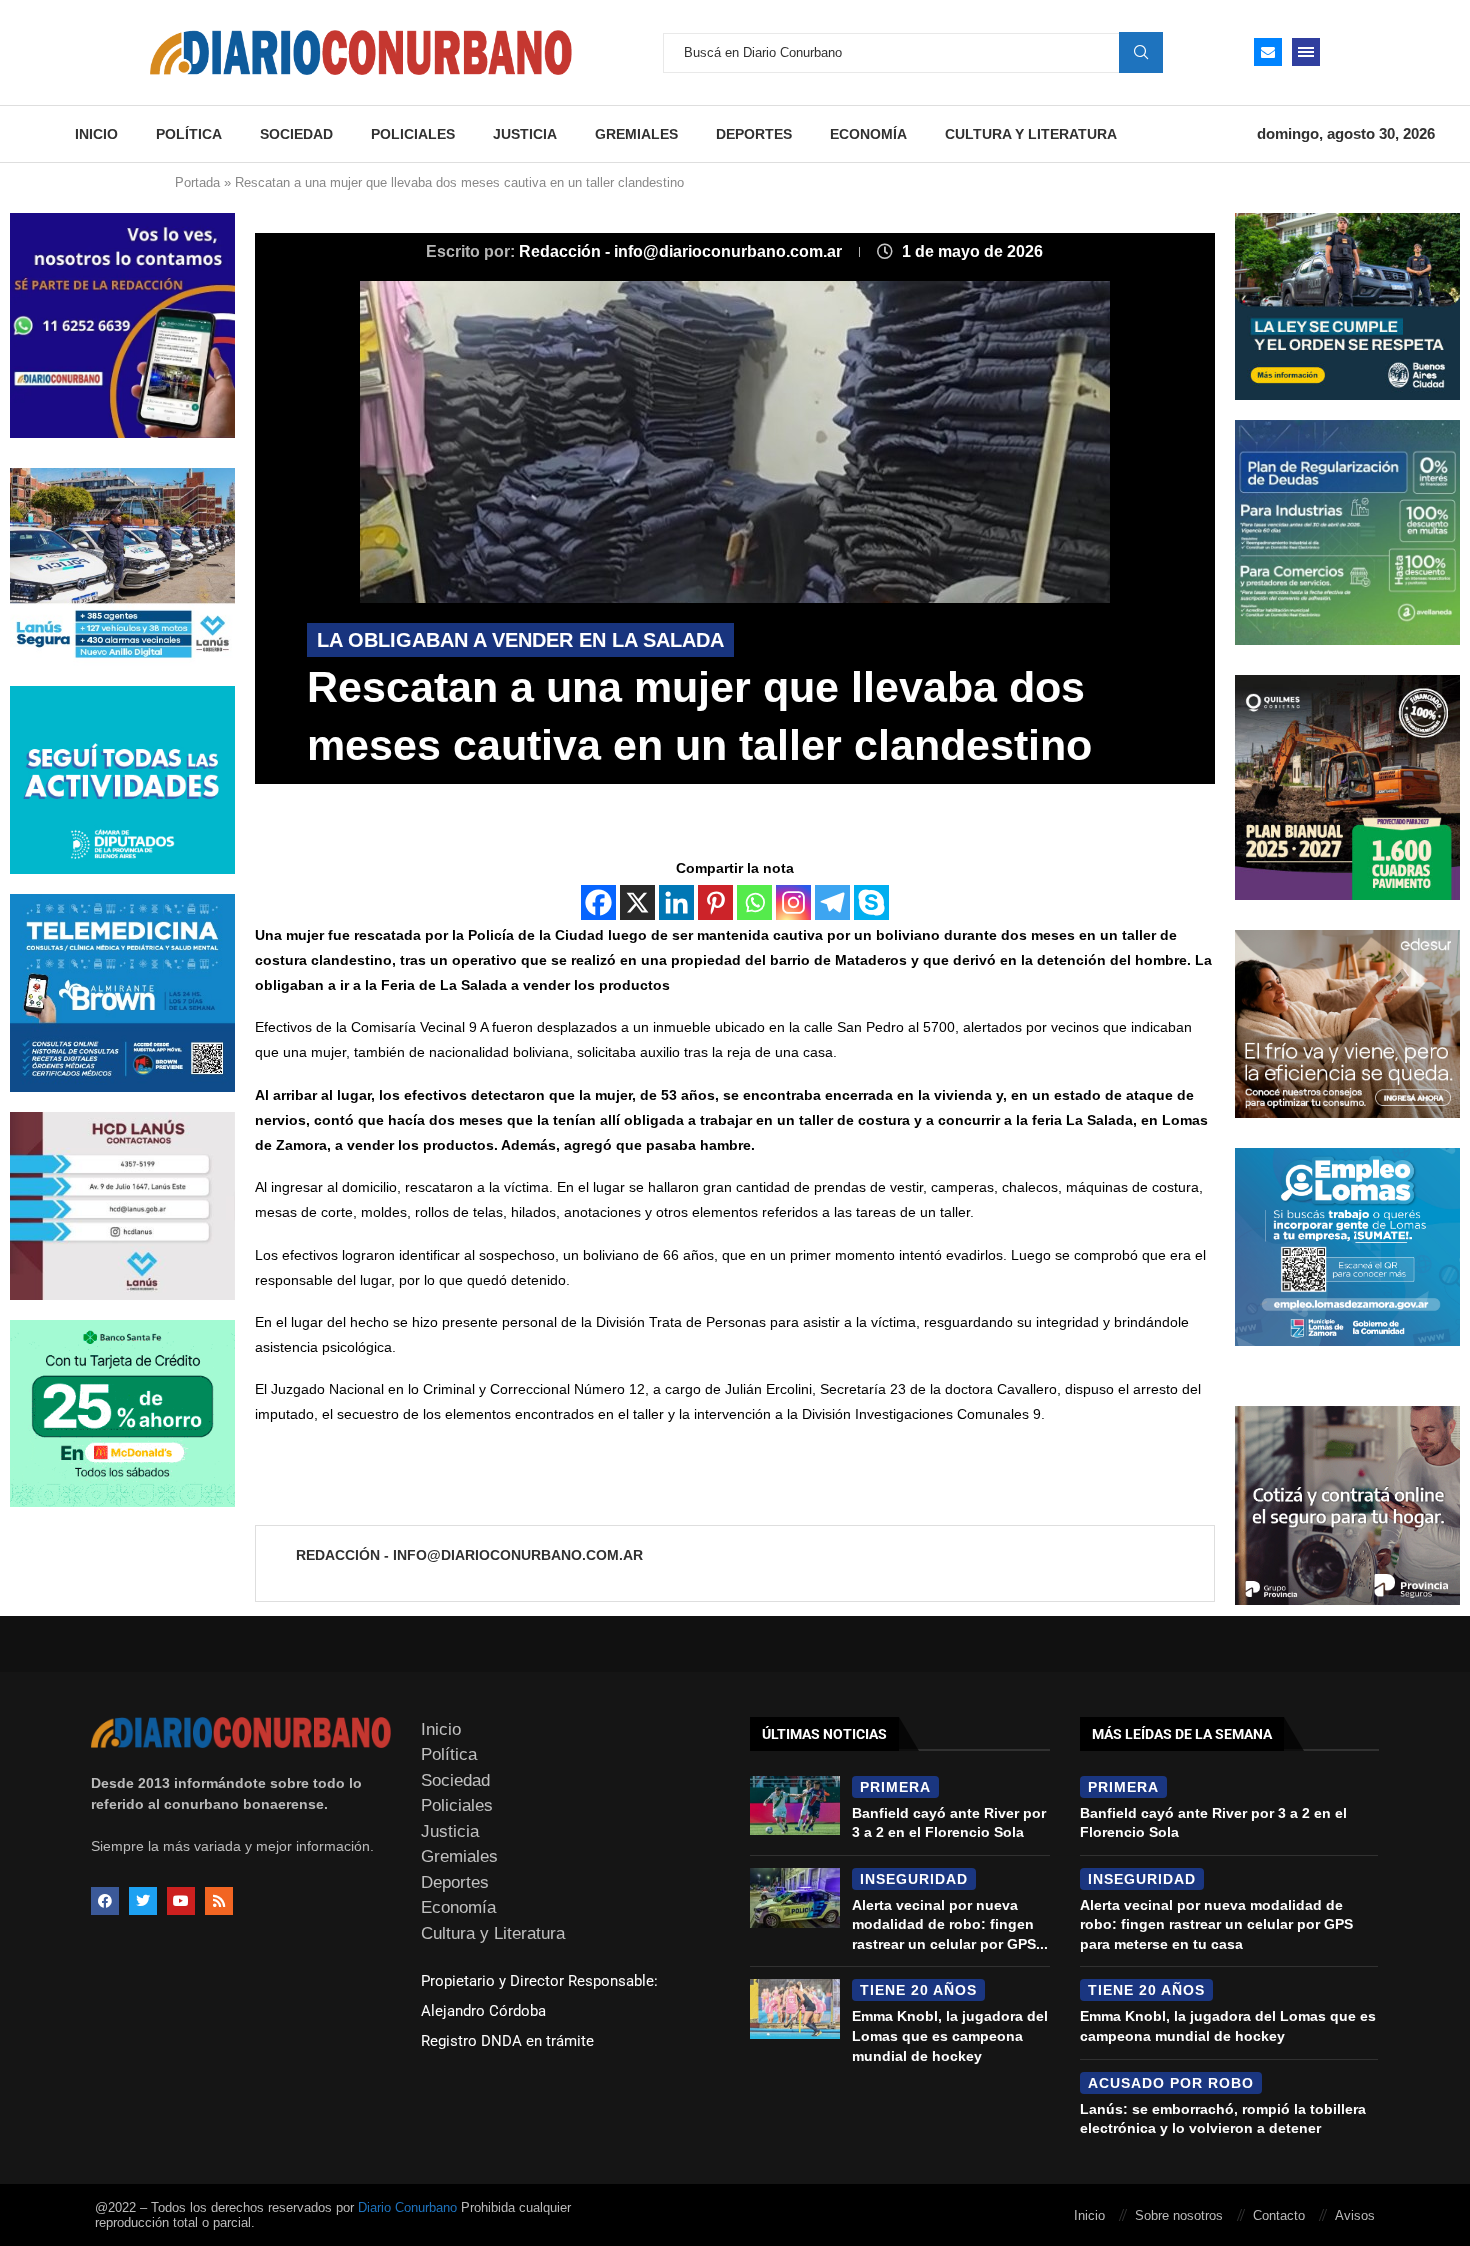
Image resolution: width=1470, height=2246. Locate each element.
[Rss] (219, 1901)
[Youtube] (181, 1901)
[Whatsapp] (754, 902)
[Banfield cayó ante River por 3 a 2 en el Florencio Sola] (795, 1806)
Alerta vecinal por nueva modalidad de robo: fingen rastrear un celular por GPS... (950, 1924)
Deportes (754, 134)
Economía (868, 134)
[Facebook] (598, 902)
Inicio (96, 134)
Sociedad (296, 134)
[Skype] (871, 902)
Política (189, 134)
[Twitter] (143, 1901)
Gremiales (636, 134)
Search (1141, 52)
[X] (637, 902)
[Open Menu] (1306, 52)
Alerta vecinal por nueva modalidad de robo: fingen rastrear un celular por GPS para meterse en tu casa (1216, 1924)
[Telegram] (832, 902)
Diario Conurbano (407, 2207)
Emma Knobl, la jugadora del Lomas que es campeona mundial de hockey (950, 2035)
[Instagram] (793, 902)
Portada (197, 182)
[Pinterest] (715, 902)
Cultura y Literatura (1031, 134)
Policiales (413, 134)
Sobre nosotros (1179, 2215)
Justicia (525, 134)
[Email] (1268, 52)
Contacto (1279, 2215)
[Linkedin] (676, 902)
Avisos (1355, 2215)
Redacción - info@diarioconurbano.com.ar (682, 251)
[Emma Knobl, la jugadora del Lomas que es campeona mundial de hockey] (795, 2009)
